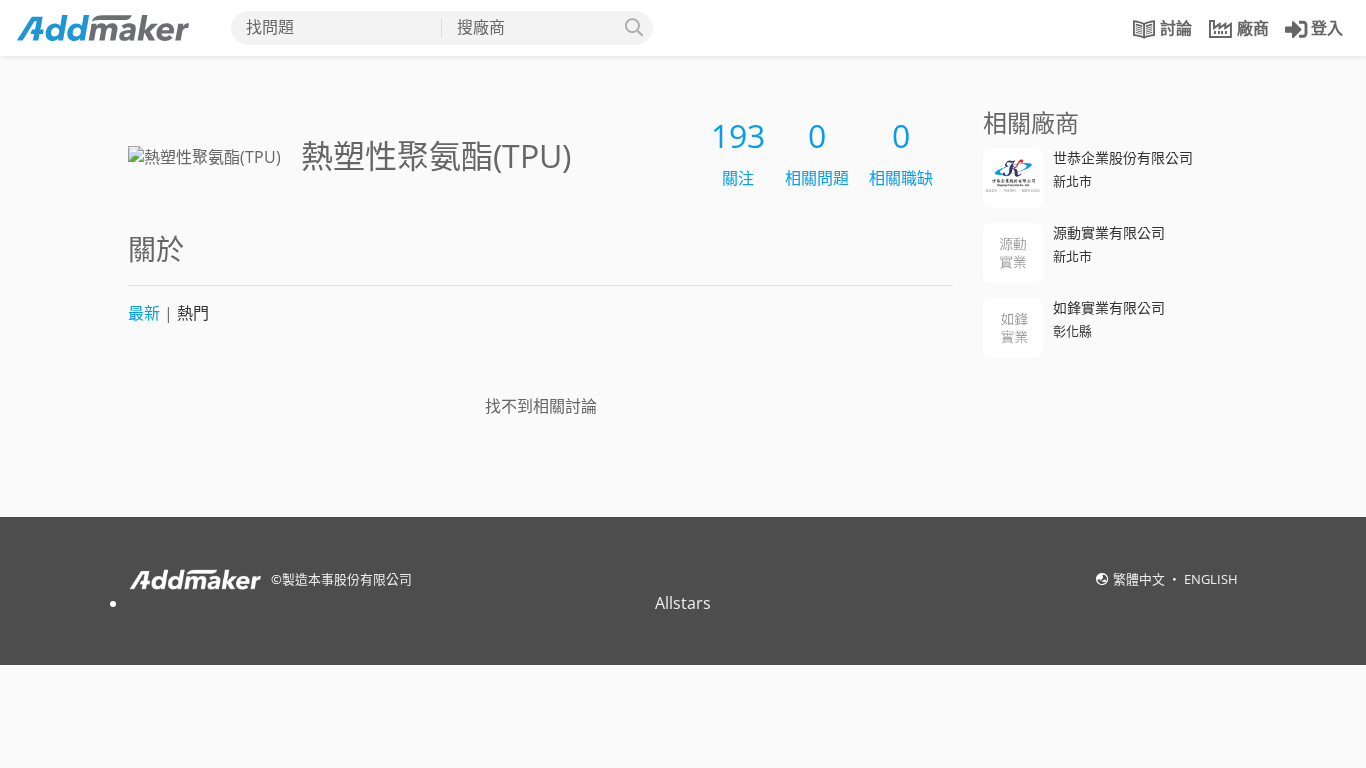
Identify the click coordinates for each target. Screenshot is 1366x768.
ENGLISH (1211, 579)
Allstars (683, 603)
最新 (144, 313)
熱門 (193, 313)
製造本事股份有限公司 (347, 579)
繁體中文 (1140, 579)
